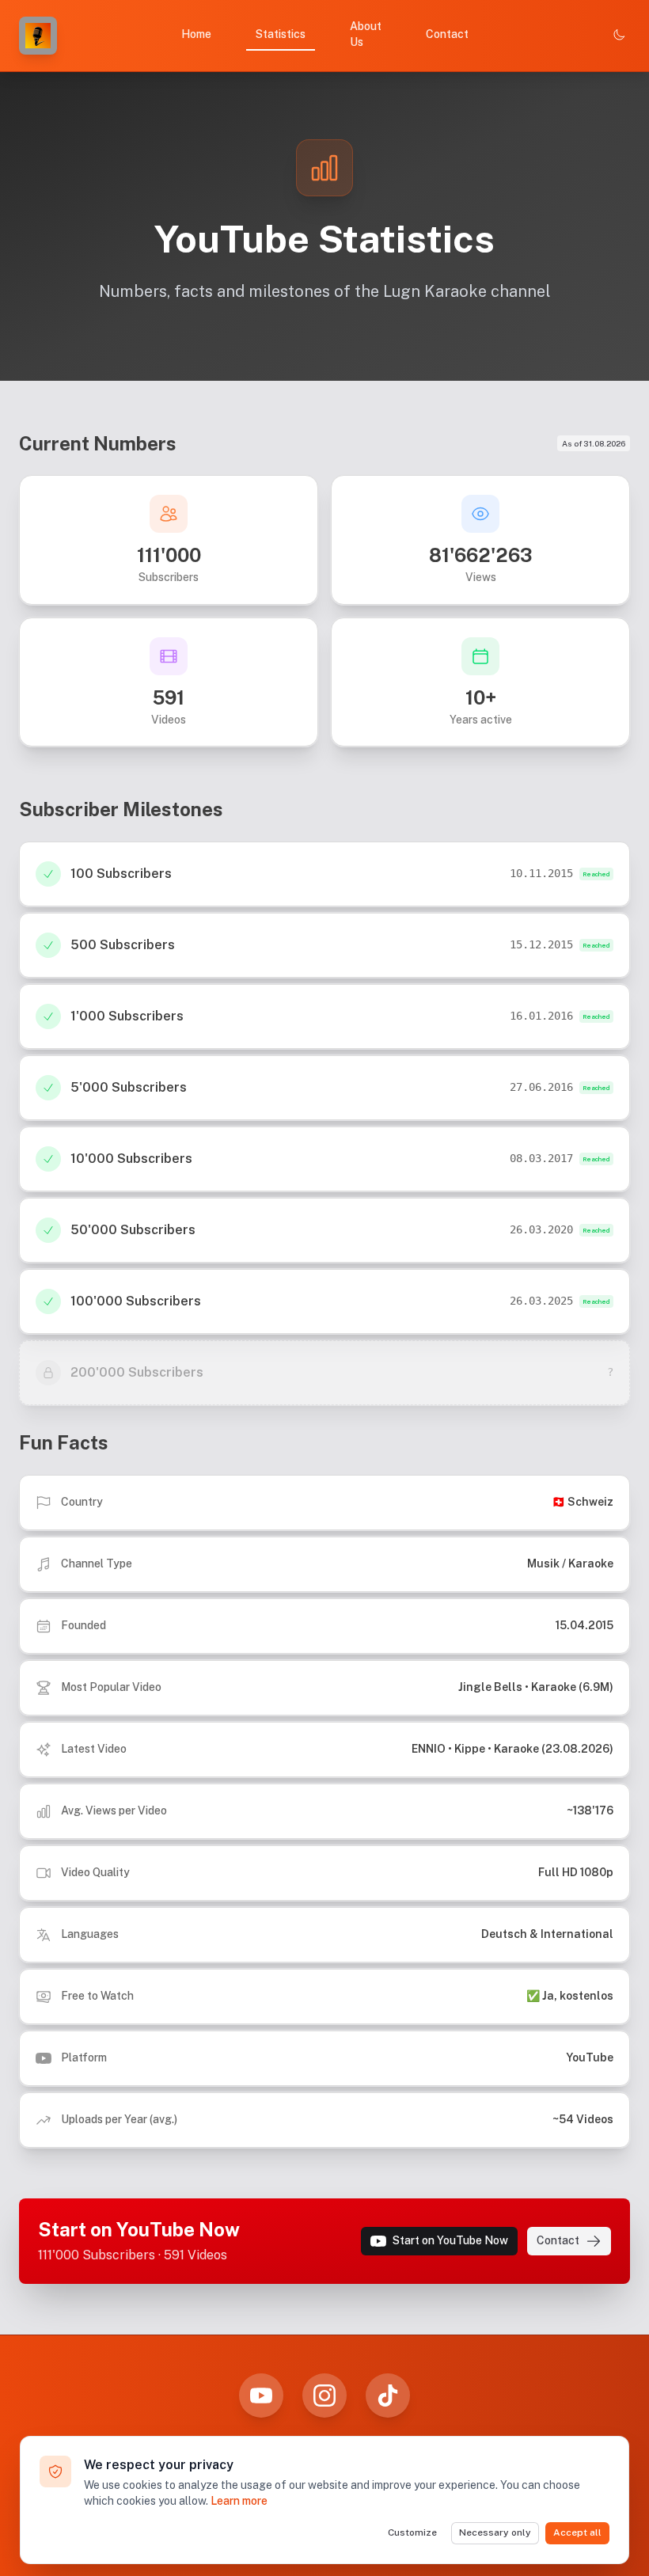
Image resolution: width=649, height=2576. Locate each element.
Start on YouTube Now (450, 2240)
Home (196, 34)
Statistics (281, 34)
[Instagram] (324, 2396)
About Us (366, 34)
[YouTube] (261, 2396)
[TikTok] (388, 2396)
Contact (447, 34)
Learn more (239, 2501)
